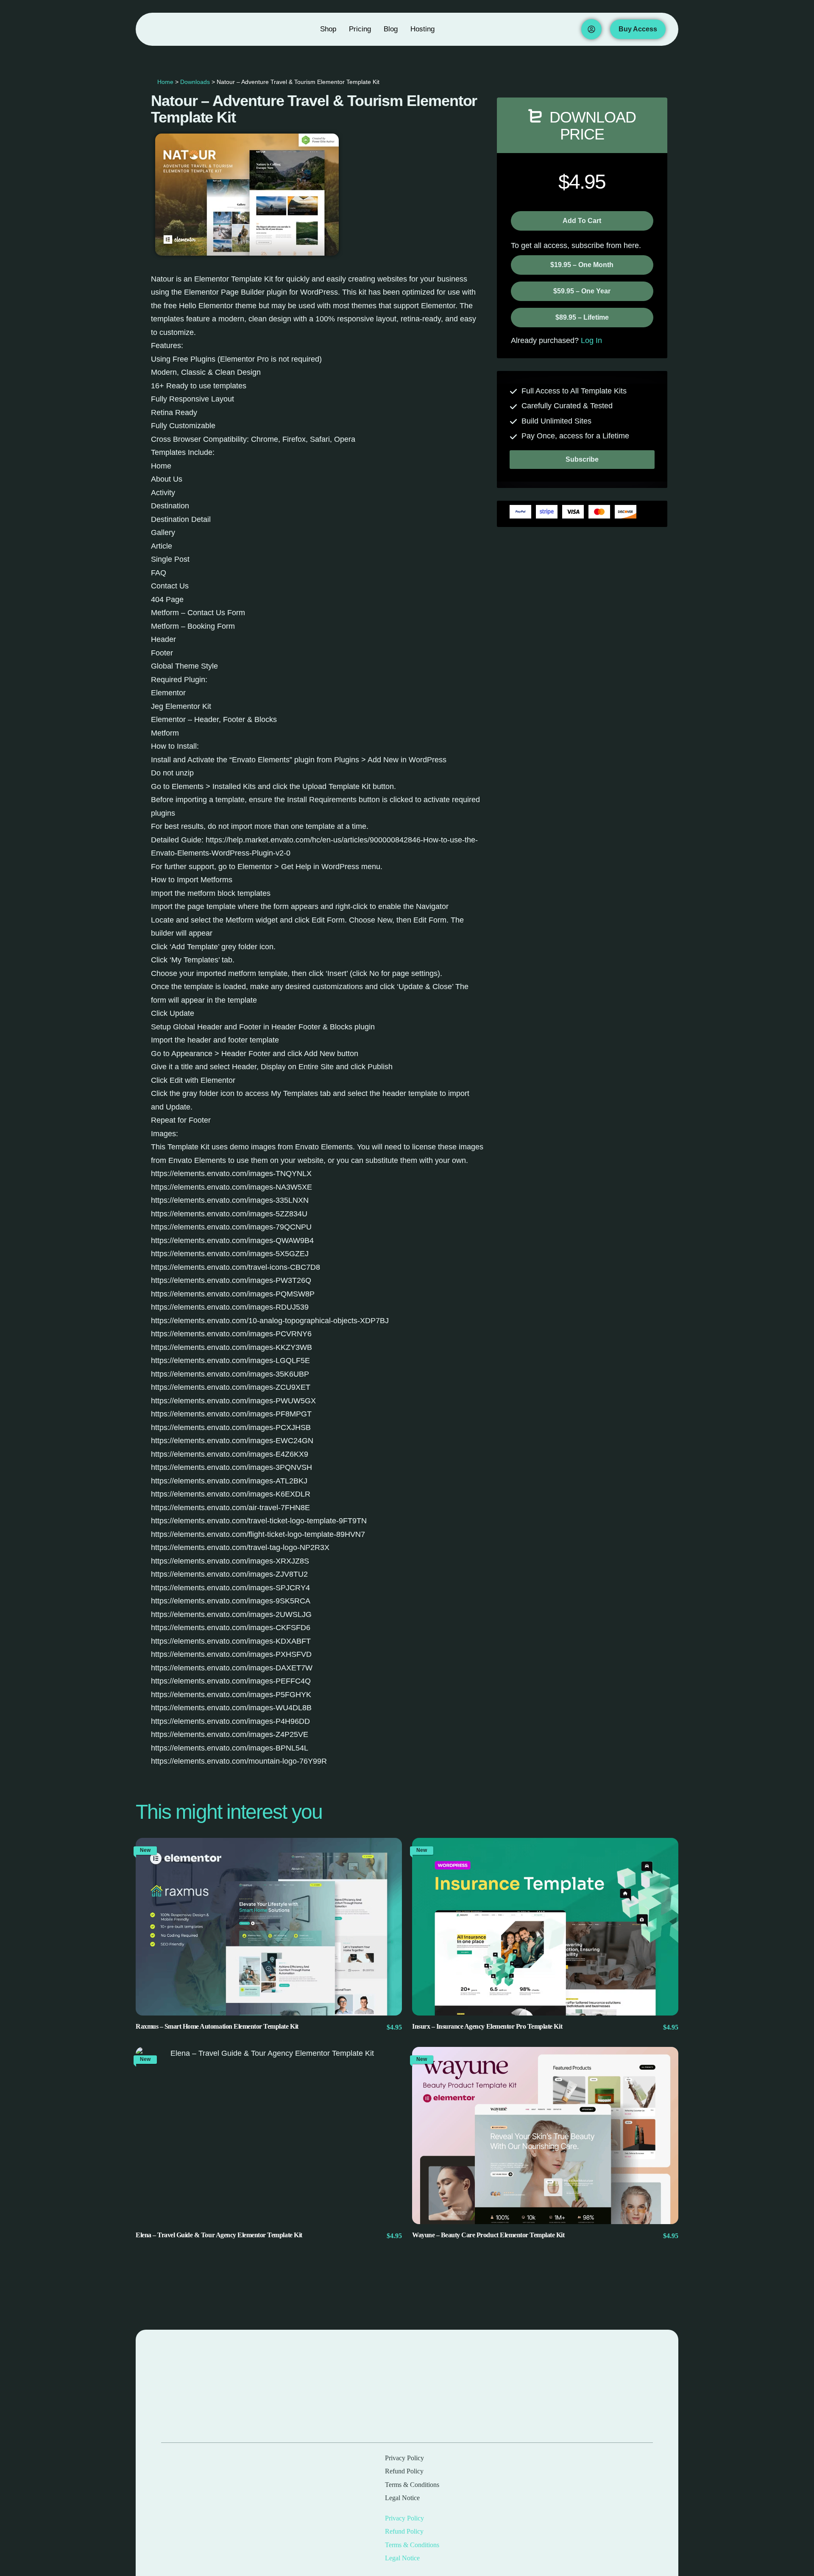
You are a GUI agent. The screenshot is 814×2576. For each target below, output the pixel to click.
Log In (591, 340)
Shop (328, 29)
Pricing (360, 29)
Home (165, 82)
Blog (391, 29)
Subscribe (582, 459)
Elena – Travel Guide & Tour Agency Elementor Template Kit (219, 2235)
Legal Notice (402, 2498)
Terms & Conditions (412, 2485)
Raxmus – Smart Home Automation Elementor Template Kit (217, 2026)
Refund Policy (404, 2471)
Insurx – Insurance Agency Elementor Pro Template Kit (487, 2026)
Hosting (422, 29)
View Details (269, 1927)
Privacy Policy (404, 2458)
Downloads (195, 82)
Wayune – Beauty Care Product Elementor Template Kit (488, 2235)
